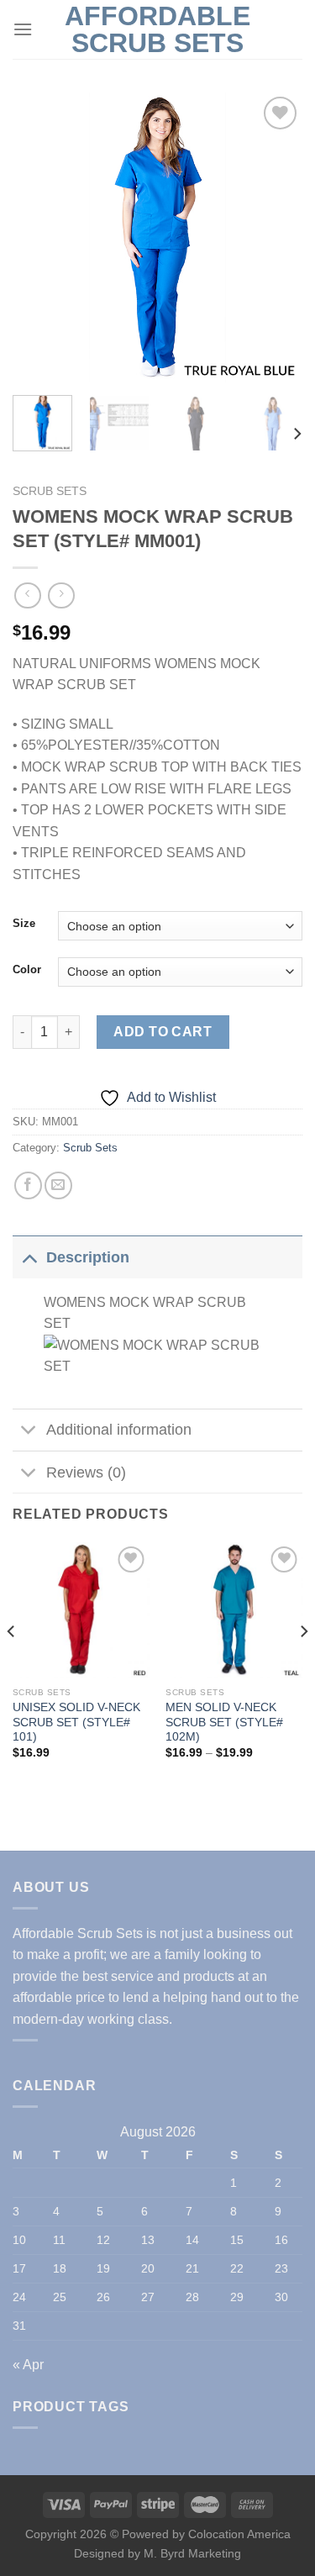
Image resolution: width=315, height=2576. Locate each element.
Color (27, 970)
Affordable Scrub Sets (157, 29)
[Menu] (23, 29)
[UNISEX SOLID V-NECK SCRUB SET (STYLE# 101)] (81, 1611)
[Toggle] (29, 1257)
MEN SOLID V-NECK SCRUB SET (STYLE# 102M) (224, 1722)
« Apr (28, 2365)
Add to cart (163, 1032)
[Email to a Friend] (58, 1185)
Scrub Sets (50, 491)
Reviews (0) (86, 1472)
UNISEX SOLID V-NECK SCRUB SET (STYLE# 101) (76, 1722)
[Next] (276, 237)
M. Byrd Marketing (191, 2553)
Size (24, 924)
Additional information (119, 1430)
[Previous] (39, 237)
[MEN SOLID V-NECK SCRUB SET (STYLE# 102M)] (234, 1611)
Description (88, 1257)
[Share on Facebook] (28, 1185)
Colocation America (239, 2534)
